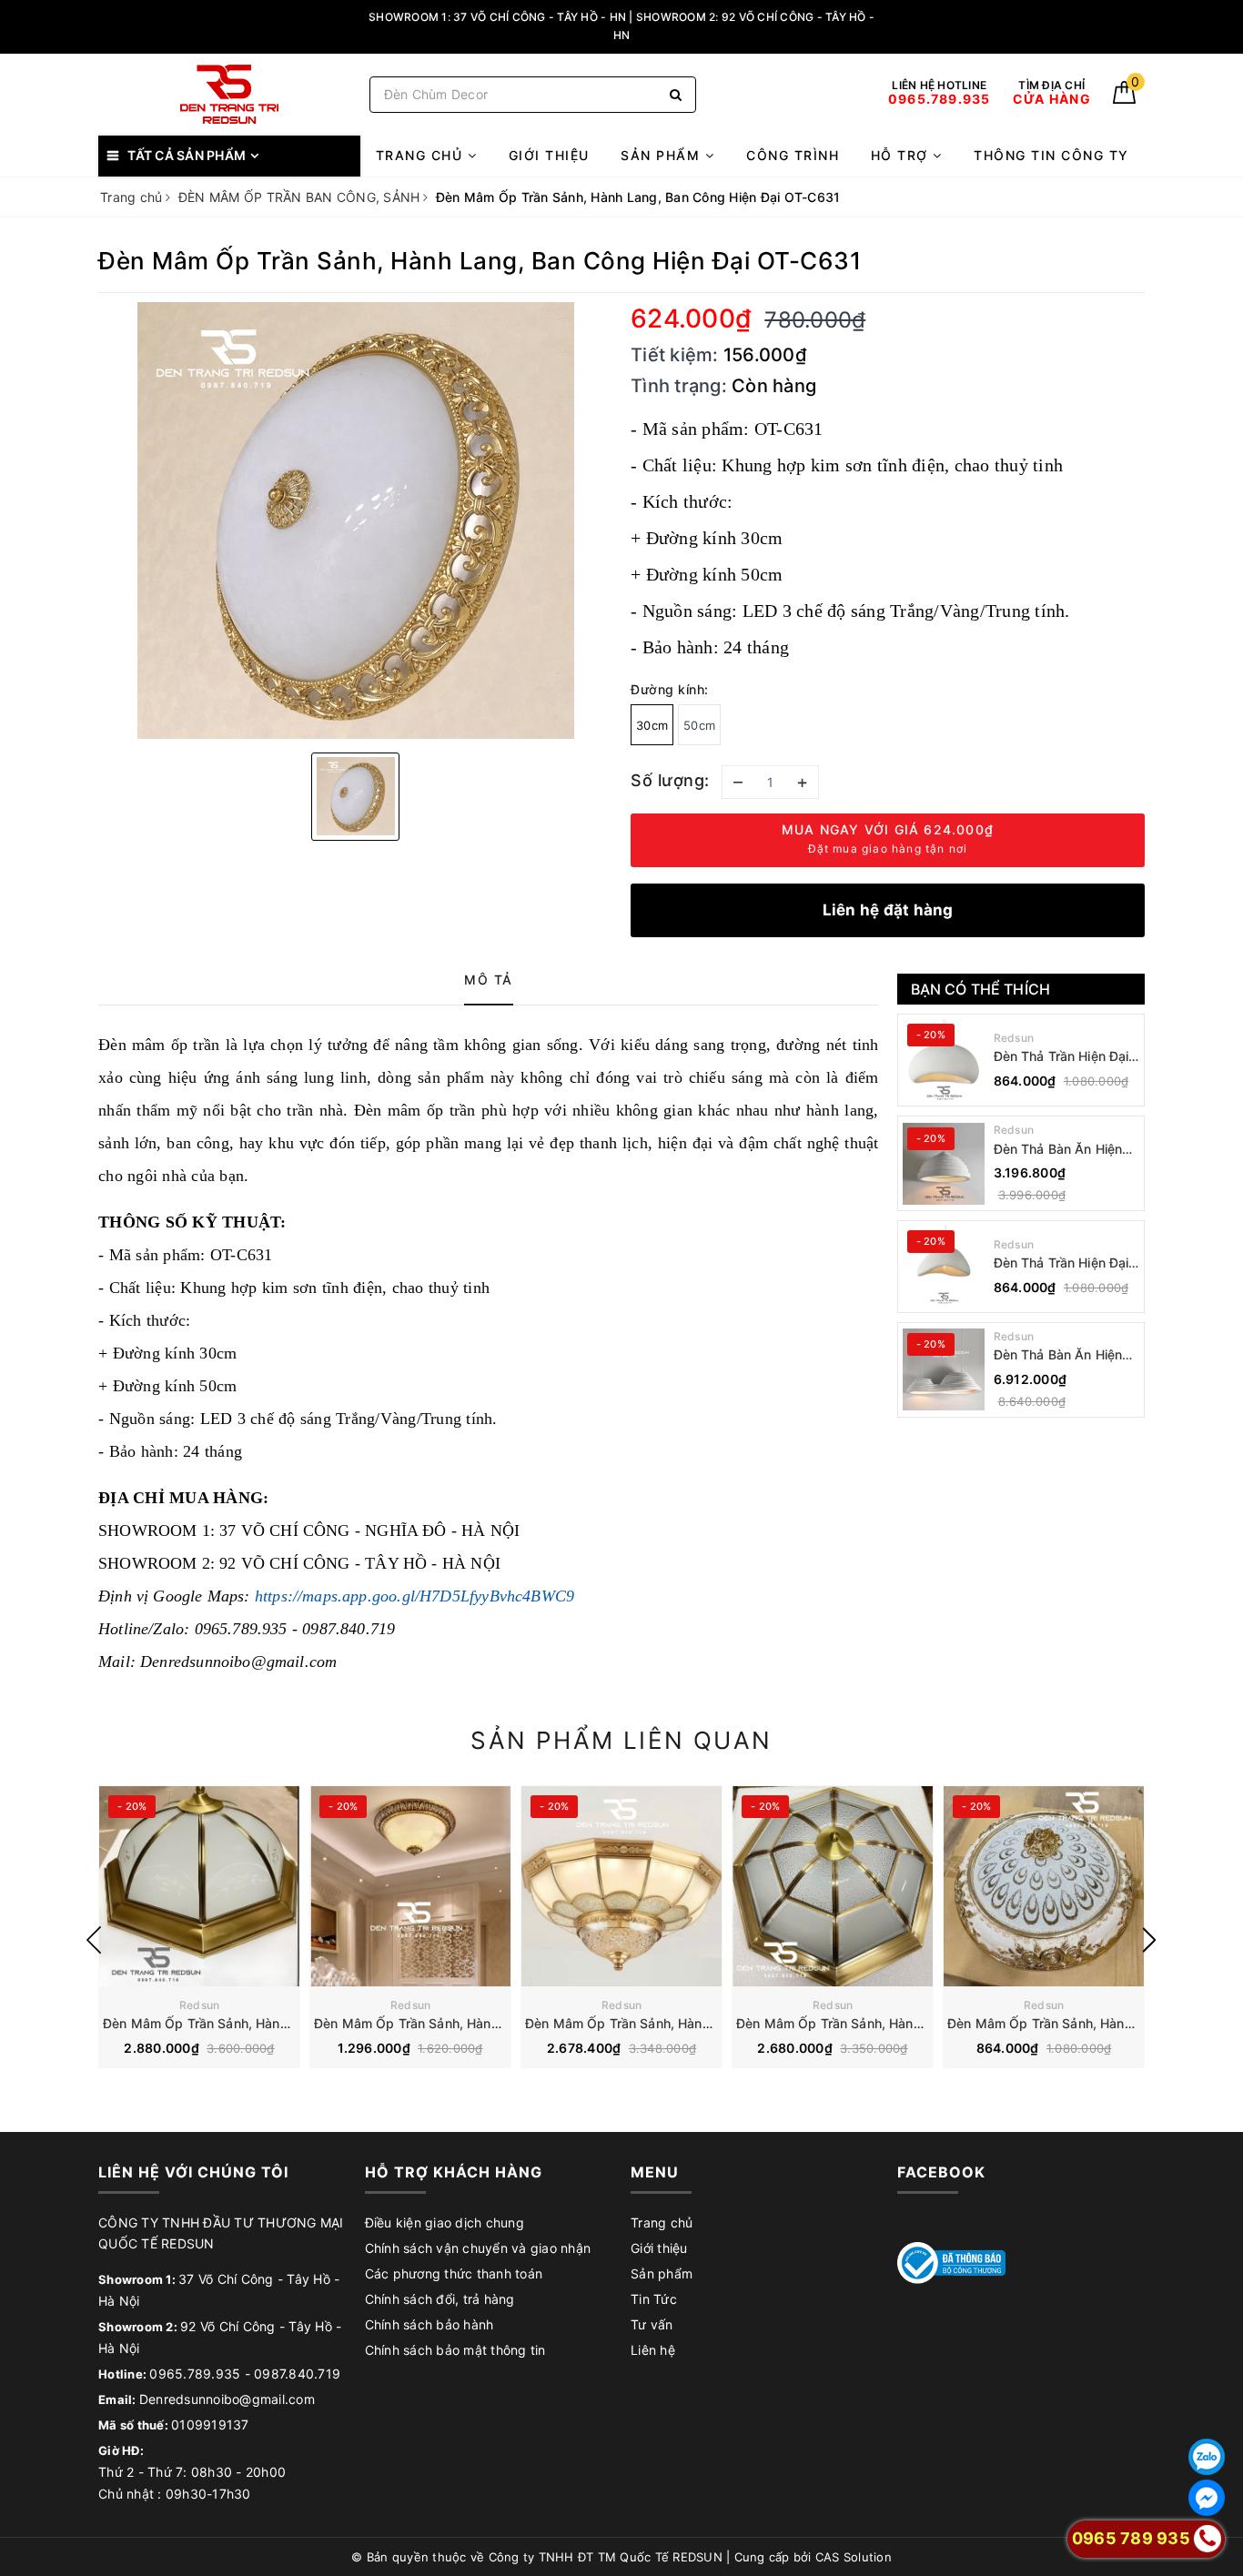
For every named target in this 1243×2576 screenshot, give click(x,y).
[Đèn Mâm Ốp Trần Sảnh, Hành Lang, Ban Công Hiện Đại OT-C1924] (410, 1886)
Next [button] (1149, 1940)
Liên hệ (653, 2350)
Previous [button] (94, 1940)
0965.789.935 (195, 2374)
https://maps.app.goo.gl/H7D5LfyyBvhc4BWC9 (414, 1596)
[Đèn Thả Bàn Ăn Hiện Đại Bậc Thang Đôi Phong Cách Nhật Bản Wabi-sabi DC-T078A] (944, 1369)
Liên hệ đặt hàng (888, 910)
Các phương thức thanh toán (454, 2273)
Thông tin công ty (1051, 155)
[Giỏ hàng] (1124, 99)
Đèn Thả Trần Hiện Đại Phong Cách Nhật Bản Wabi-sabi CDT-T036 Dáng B (1061, 1057)
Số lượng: (670, 780)
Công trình (793, 155)
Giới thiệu (549, 155)
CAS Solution (854, 2557)
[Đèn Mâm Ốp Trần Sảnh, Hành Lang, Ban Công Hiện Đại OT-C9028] (1044, 1886)
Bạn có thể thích (981, 989)
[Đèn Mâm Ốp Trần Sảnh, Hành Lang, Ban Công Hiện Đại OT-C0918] (833, 1886)
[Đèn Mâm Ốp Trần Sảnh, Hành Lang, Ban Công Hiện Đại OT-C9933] (621, 1886)
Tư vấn (652, 2324)
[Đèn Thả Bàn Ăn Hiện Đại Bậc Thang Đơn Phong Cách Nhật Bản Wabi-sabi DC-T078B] (944, 1164)
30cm (652, 725)
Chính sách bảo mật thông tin (455, 2350)
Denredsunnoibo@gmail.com (227, 2399)
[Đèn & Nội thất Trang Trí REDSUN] (229, 94)
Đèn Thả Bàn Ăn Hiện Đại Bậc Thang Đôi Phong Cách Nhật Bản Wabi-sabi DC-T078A (1061, 1355)
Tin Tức (654, 2299)
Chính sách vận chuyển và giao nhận (478, 2248)
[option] (355, 520)
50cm (699, 725)
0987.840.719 (297, 2374)
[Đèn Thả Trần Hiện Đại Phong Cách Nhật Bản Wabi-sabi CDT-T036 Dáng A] (944, 1267)
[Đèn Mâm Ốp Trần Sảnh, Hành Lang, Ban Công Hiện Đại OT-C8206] (199, 1886)
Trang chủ (422, 155)
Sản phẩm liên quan (621, 1740)
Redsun (1014, 1038)
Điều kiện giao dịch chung (445, 2222)
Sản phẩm (663, 155)
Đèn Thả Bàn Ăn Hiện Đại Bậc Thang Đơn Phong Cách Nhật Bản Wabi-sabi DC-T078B (1061, 1150)
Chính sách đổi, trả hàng (440, 2299)
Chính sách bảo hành (429, 2324)
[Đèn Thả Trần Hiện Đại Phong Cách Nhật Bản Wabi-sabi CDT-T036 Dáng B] (944, 1060)
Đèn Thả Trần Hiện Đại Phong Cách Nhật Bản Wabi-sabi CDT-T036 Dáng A (1061, 1263)
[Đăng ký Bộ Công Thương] (952, 2262)
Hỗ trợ (902, 155)
